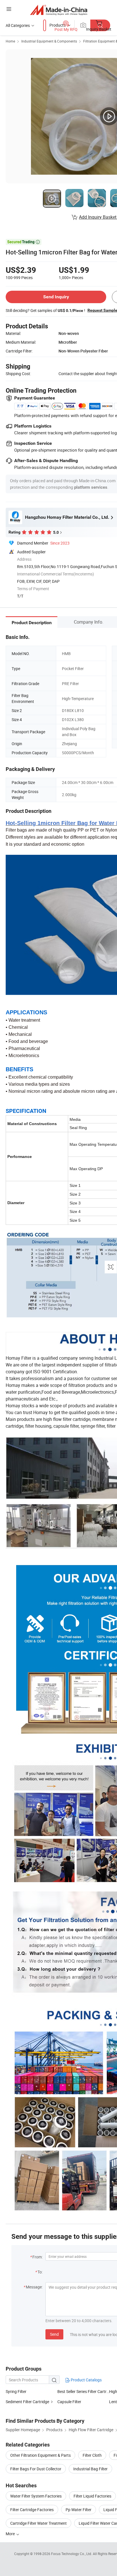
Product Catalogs (86, 2380)
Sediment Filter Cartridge (27, 2402)
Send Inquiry (56, 297)
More (11, 2534)
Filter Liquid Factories (92, 2496)
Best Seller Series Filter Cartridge (83, 2391)
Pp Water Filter (79, 2510)
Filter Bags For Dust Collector (36, 2469)
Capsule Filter (69, 2402)
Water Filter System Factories (36, 2496)
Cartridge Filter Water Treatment (38, 2523)
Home (10, 41)
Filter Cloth (92, 2455)
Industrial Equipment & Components (49, 41)
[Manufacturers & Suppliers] (59, 10)
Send (54, 2334)
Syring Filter (16, 2391)
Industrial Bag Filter (90, 2469)
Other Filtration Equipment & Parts (40, 2455)
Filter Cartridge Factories (32, 2510)
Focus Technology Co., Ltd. (72, 2554)
